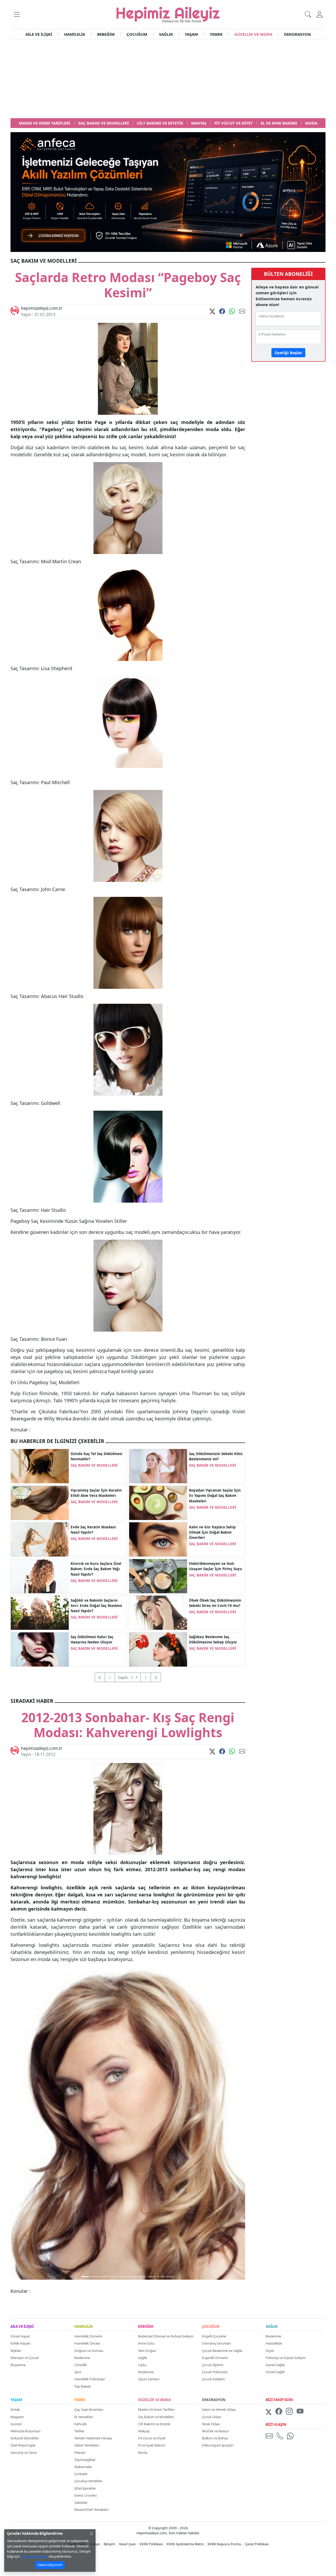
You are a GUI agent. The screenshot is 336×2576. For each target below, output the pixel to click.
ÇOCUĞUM (137, 34)
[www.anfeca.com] (168, 192)
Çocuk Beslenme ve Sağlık (222, 2351)
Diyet (270, 2351)
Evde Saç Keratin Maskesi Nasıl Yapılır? (93, 1530)
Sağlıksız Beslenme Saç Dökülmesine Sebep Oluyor (213, 1639)
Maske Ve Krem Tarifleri (156, 2409)
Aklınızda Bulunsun (25, 2431)
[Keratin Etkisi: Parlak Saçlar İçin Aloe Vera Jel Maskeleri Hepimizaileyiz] (40, 1502)
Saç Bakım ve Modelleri (156, 2417)
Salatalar (81, 2502)
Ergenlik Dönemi (215, 2358)
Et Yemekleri (84, 2417)
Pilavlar (80, 2453)
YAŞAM (191, 34)
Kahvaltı (81, 2424)
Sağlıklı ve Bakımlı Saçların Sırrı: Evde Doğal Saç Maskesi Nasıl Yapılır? (96, 1606)
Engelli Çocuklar (214, 2336)
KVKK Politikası (151, 2544)
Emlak (15, 2409)
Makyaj (144, 2431)
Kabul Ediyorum (50, 2565)
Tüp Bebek (83, 2386)
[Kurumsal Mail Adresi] (270, 2436)
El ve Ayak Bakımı (152, 2445)
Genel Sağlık (275, 2365)
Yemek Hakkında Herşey (93, 2438)
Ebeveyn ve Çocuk (25, 2358)
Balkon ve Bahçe (215, 2438)
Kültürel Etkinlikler (25, 2438)
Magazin (17, 2417)
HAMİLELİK (75, 34)
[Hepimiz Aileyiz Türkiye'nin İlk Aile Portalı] (168, 14)
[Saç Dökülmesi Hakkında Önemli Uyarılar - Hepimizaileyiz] (40, 1466)
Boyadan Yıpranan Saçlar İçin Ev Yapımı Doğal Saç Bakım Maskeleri (215, 1496)
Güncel (16, 2424)
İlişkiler (16, 2351)
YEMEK (216, 34)
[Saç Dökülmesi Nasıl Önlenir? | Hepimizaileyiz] (40, 1649)
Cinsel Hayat (20, 2336)
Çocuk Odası (212, 2417)
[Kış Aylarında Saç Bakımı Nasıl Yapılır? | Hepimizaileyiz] (158, 1502)
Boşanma (18, 2365)
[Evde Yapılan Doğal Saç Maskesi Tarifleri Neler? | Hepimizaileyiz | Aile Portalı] (40, 1612)
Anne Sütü (146, 2343)
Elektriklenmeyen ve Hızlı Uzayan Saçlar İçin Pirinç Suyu (216, 1566)
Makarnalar (83, 2467)
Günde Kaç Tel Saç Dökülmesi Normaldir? (96, 1456)
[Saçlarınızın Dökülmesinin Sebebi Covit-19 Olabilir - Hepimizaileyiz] (158, 1612)
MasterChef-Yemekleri (91, 2510)
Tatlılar (79, 2431)
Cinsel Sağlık (275, 2372)
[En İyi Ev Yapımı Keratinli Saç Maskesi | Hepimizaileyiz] (40, 1539)
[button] (17, 14)
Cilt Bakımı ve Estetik (154, 2424)
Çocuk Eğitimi (212, 2365)
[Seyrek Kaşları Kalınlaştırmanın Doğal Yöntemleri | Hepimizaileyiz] (158, 1539)
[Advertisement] (168, 79)
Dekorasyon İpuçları (218, 2445)
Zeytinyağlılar (85, 2460)
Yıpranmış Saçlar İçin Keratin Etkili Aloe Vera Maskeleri (96, 1493)
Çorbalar (81, 2474)
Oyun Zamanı (149, 2379)
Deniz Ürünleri (86, 2495)
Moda (143, 2453)
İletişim (109, 2544)
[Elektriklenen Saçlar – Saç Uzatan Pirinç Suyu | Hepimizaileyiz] (158, 1576)
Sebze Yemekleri (87, 2445)
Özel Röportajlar (23, 2445)
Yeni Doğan (147, 2351)
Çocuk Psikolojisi (215, 2372)
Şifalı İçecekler (85, 2488)
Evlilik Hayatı (20, 2343)
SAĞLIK (166, 34)
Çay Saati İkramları (89, 2409)
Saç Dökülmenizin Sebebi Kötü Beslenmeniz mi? (216, 1456)
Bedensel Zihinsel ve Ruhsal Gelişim (166, 2336)
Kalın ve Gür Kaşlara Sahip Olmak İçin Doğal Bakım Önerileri (212, 1532)
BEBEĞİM (106, 34)
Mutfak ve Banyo (215, 2431)
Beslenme (82, 2358)
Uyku (142, 2365)
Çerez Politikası (257, 2544)
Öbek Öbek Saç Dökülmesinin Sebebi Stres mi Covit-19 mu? (215, 1603)
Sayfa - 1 (126, 1677)
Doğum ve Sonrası (89, 2351)
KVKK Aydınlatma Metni (185, 2544)
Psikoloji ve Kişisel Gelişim (286, 2358)
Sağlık (143, 2358)
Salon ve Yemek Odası (219, 2409)
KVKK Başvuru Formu (224, 2544)
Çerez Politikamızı (34, 2556)
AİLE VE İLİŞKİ (39, 34)
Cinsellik (81, 2365)
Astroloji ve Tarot (24, 2453)
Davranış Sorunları (216, 2343)
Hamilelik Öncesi (87, 2343)
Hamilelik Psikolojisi (90, 2379)
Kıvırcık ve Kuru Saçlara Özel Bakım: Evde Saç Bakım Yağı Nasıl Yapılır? (96, 1569)
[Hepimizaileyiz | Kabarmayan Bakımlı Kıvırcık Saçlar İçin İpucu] (40, 1576)
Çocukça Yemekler (88, 2481)
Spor (78, 2372)
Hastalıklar (274, 2343)
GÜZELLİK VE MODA (253, 34)
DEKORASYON (297, 34)
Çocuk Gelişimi (213, 2379)
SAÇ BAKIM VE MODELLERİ (94, 1465)
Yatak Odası (211, 2424)
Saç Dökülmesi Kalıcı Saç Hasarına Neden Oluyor (92, 1639)
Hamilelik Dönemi (88, 2336)
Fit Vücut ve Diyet (152, 2438)
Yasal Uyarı (127, 2544)
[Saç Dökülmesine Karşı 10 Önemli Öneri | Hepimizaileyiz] (158, 1649)
